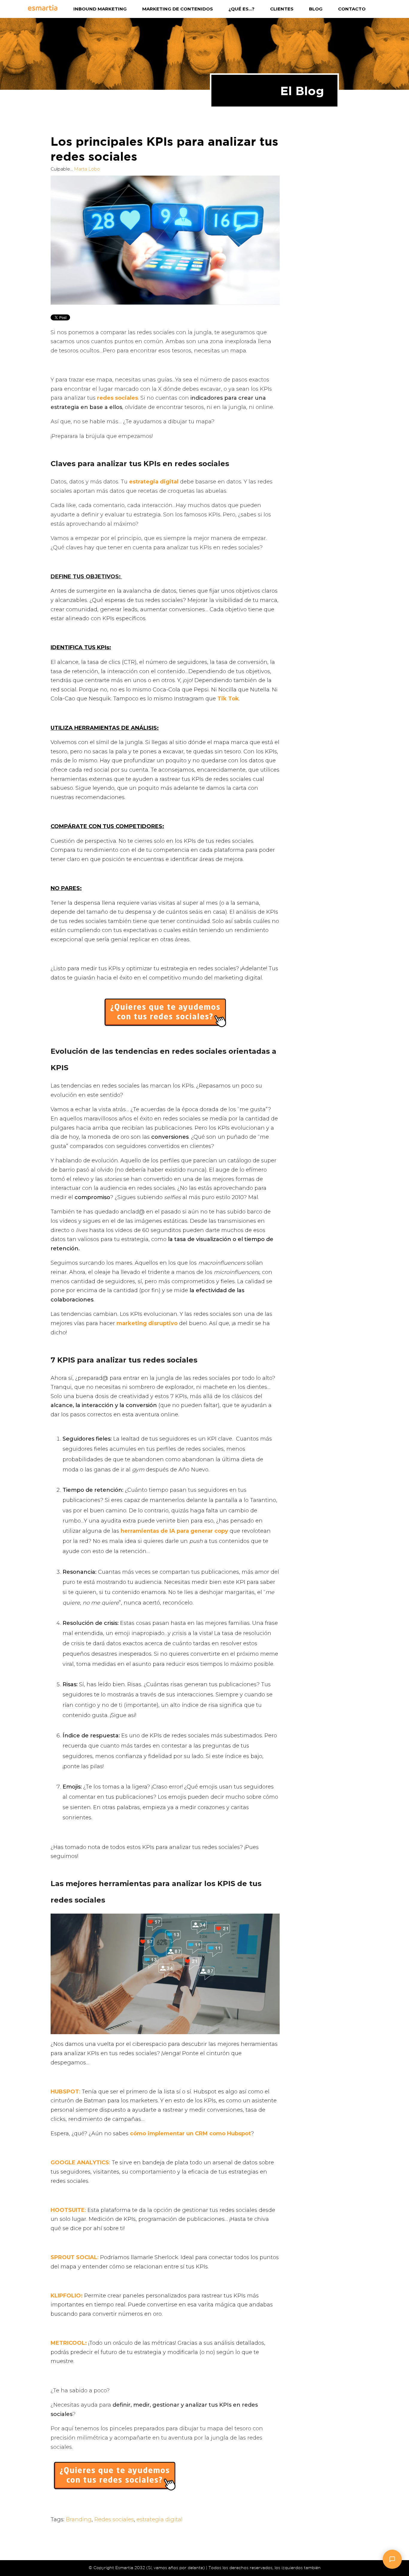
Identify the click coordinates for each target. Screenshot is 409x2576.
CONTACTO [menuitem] (352, 9)
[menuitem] (51, 9)
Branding (79, 2519)
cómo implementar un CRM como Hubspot (190, 2134)
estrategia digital (154, 482)
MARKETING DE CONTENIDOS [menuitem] (178, 9)
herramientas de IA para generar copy (174, 1531)
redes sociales (118, 398)
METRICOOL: (69, 2343)
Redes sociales (114, 2519)
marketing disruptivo (147, 1323)
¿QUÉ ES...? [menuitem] (241, 9)
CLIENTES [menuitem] (282, 9)
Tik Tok (228, 699)
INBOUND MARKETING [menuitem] (100, 9)
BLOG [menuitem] (316, 9)
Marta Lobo (87, 169)
